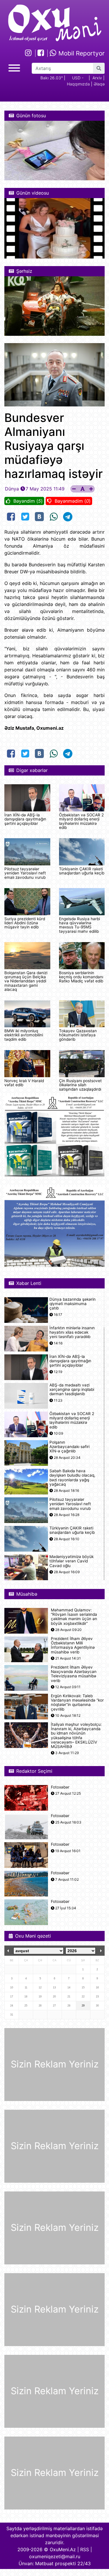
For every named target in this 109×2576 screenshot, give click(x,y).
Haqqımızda (78, 84)
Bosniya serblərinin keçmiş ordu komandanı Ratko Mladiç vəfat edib (81, 977)
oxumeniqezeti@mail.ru (55, 2556)
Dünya (12, 489)
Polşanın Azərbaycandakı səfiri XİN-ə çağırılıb (69, 1447)
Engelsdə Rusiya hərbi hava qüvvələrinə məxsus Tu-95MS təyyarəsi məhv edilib (79, 925)
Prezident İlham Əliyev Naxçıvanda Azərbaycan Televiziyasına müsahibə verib (74, 1674)
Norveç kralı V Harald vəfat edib (24, 1083)
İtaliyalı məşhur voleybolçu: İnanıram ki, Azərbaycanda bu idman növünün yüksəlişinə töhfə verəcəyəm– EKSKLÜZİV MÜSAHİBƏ (76, 1736)
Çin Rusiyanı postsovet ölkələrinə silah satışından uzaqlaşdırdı (80, 1085)
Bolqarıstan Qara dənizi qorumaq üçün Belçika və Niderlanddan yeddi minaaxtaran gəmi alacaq (26, 981)
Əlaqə (99, 84)
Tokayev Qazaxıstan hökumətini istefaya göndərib (78, 1035)
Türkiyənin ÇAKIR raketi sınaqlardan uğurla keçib (82, 871)
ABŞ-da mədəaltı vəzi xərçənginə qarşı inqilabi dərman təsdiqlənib (72, 1390)
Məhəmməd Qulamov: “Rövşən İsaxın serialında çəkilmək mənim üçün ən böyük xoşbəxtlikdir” (74, 1617)
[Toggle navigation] (14, 67)
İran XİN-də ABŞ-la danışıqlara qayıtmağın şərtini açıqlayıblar (25, 819)
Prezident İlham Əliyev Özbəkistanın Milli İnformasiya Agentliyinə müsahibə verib (73, 1645)
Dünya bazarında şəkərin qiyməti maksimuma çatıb (73, 1304)
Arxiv (97, 78)
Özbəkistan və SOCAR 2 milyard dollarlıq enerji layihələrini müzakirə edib (81, 821)
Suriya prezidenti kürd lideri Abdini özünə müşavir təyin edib (25, 923)
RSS (85, 2549)
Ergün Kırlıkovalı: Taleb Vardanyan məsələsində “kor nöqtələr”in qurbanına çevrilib (77, 1703)
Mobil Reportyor (81, 53)
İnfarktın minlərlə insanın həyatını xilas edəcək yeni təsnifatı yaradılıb (72, 1332)
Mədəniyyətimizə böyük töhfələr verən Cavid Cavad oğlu (72, 1561)
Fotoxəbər (60, 1787)
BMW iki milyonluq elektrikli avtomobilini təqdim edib (24, 1035)
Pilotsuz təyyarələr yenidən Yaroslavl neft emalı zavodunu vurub (25, 873)
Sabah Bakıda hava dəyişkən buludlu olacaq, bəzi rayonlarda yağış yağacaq (72, 1478)
